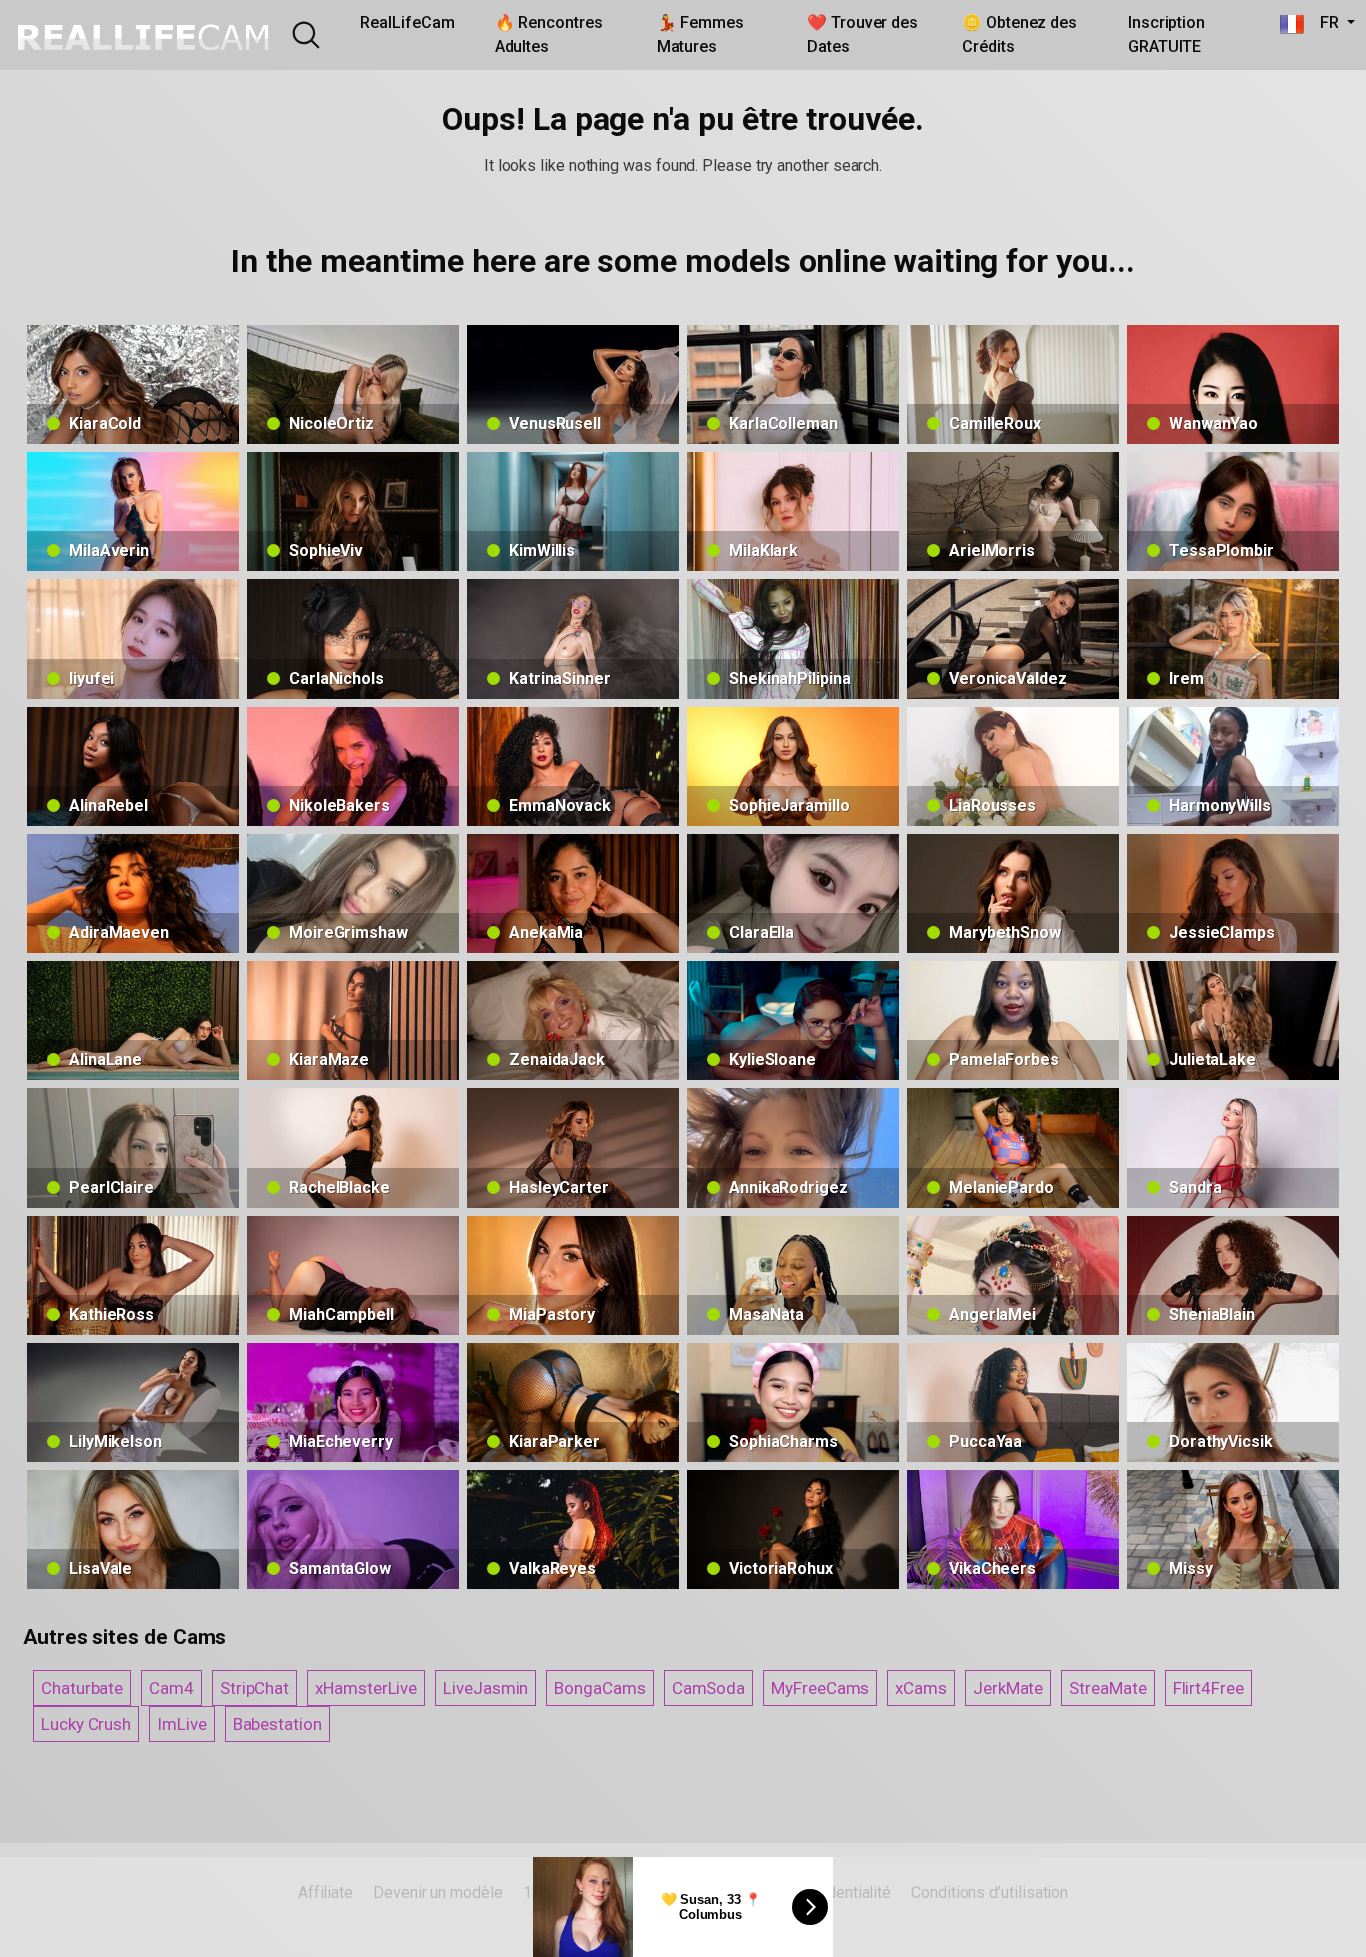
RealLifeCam (407, 22)
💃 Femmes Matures (700, 34)
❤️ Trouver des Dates (862, 34)
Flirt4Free (1208, 1688)
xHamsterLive (366, 1688)
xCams (921, 1688)
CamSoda (708, 1688)
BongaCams (599, 1688)
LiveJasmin (485, 1688)
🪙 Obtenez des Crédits (1019, 34)
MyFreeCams (820, 1688)
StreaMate (1107, 1688)
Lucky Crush (86, 1724)
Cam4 (171, 1688)
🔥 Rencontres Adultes (549, 34)
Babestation (277, 1724)
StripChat (254, 1688)
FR (1323, 22)
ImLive (182, 1724)
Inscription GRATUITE (1166, 34)
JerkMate (1008, 1688)
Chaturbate (82, 1688)
